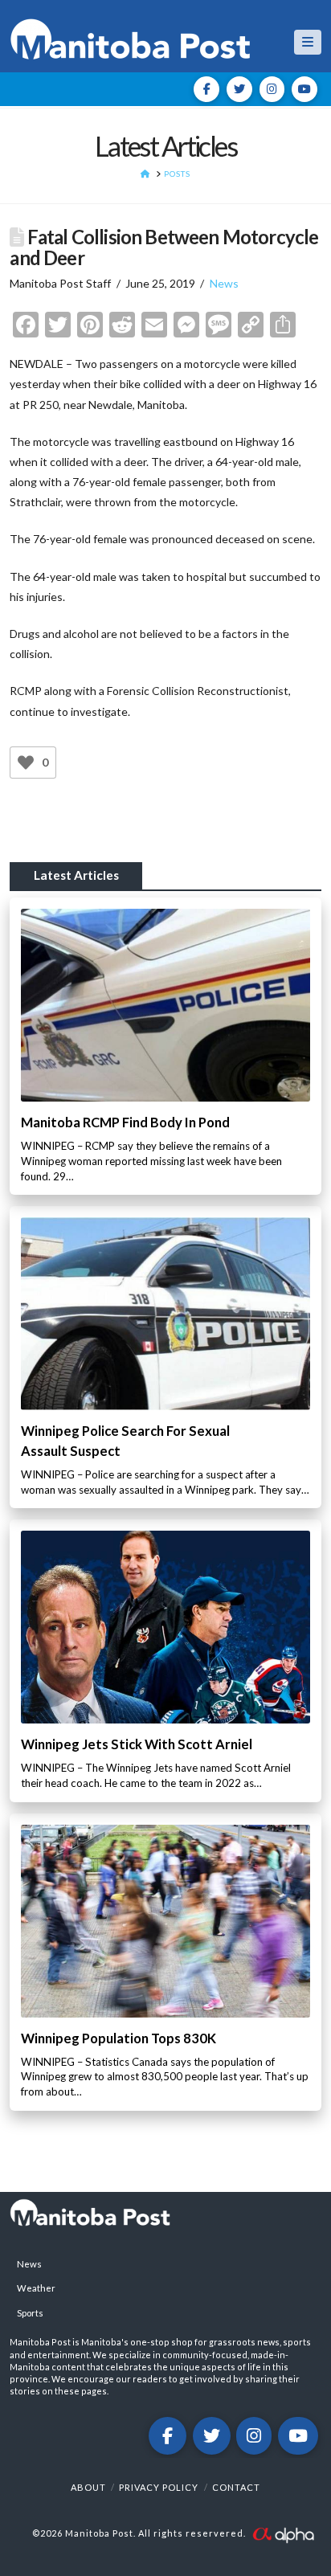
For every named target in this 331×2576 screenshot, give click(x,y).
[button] (308, 42)
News (224, 283)
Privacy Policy (159, 2487)
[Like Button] (26, 763)
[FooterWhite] (283, 2533)
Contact (236, 2487)
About (88, 2487)
